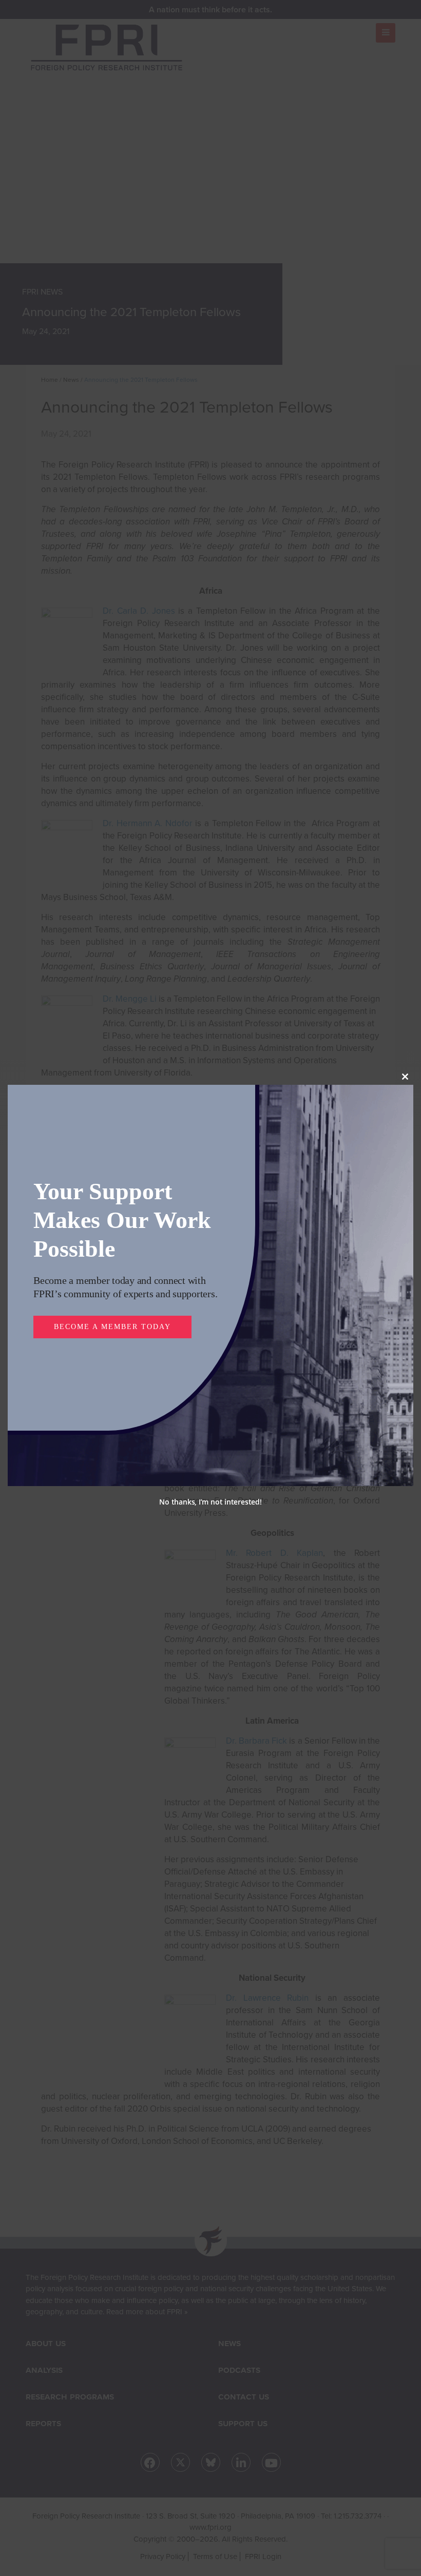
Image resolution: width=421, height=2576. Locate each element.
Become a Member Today (110, 1313)
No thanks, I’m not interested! (210, 1487)
